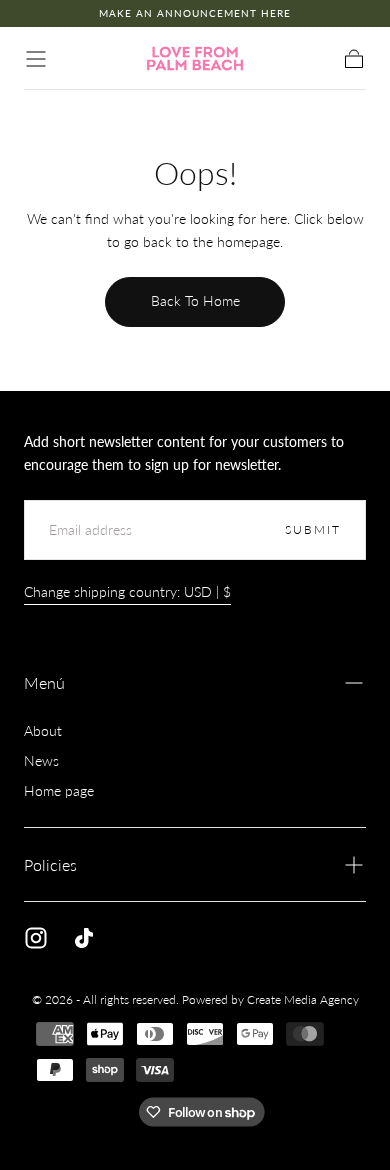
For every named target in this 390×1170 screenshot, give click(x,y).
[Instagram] (36, 938)
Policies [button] (50, 864)
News (41, 760)
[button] (36, 59)
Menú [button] (44, 682)
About (43, 730)
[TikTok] (84, 938)
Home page (59, 790)
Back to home (195, 300)
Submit (313, 529)
